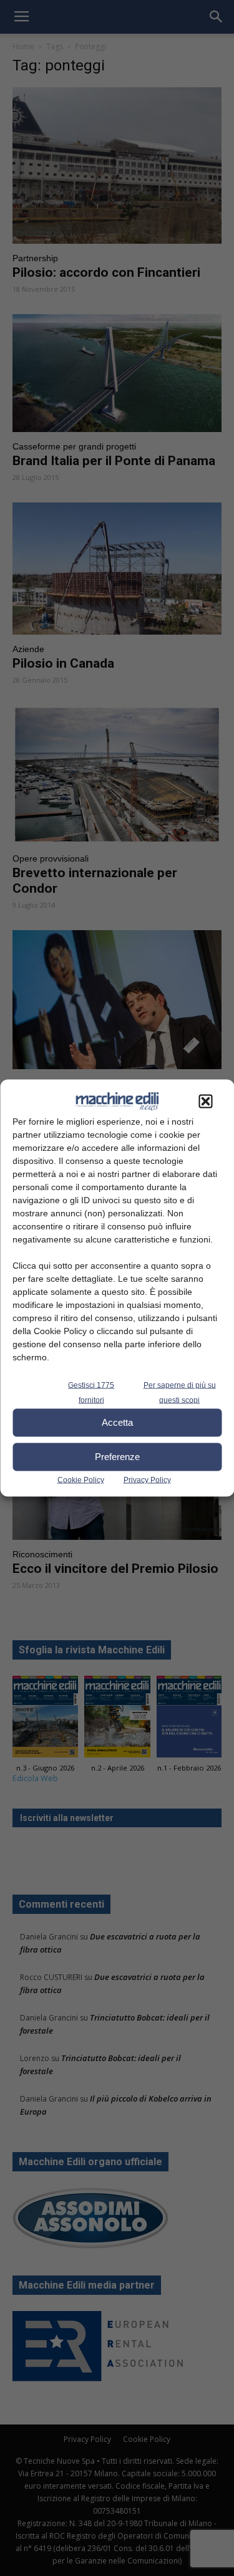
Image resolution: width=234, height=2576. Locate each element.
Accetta (117, 1422)
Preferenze (117, 1457)
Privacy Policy (147, 1479)
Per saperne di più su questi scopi (180, 1392)
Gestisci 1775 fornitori (91, 1392)
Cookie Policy (81, 1479)
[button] (205, 1101)
